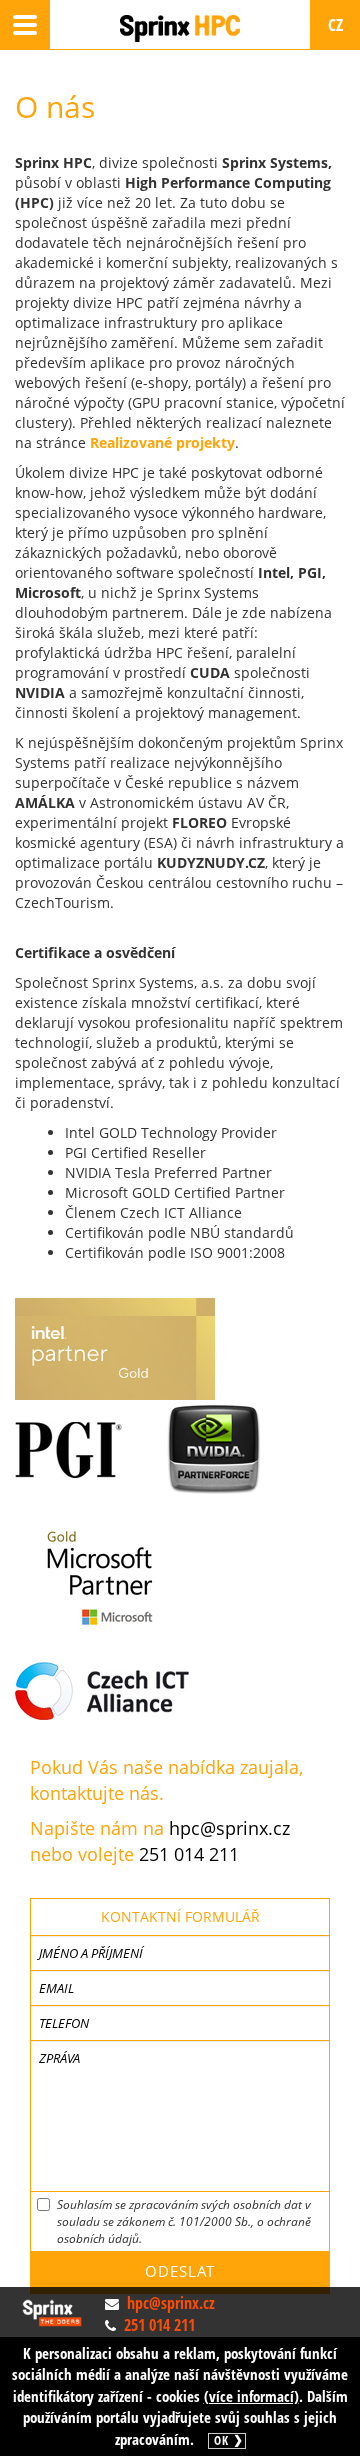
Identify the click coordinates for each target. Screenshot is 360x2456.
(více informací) (251, 2396)
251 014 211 (189, 1854)
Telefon (64, 2023)
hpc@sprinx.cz (229, 1828)
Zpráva (59, 2058)
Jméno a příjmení (91, 1953)
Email (56, 1988)
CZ (335, 24)
